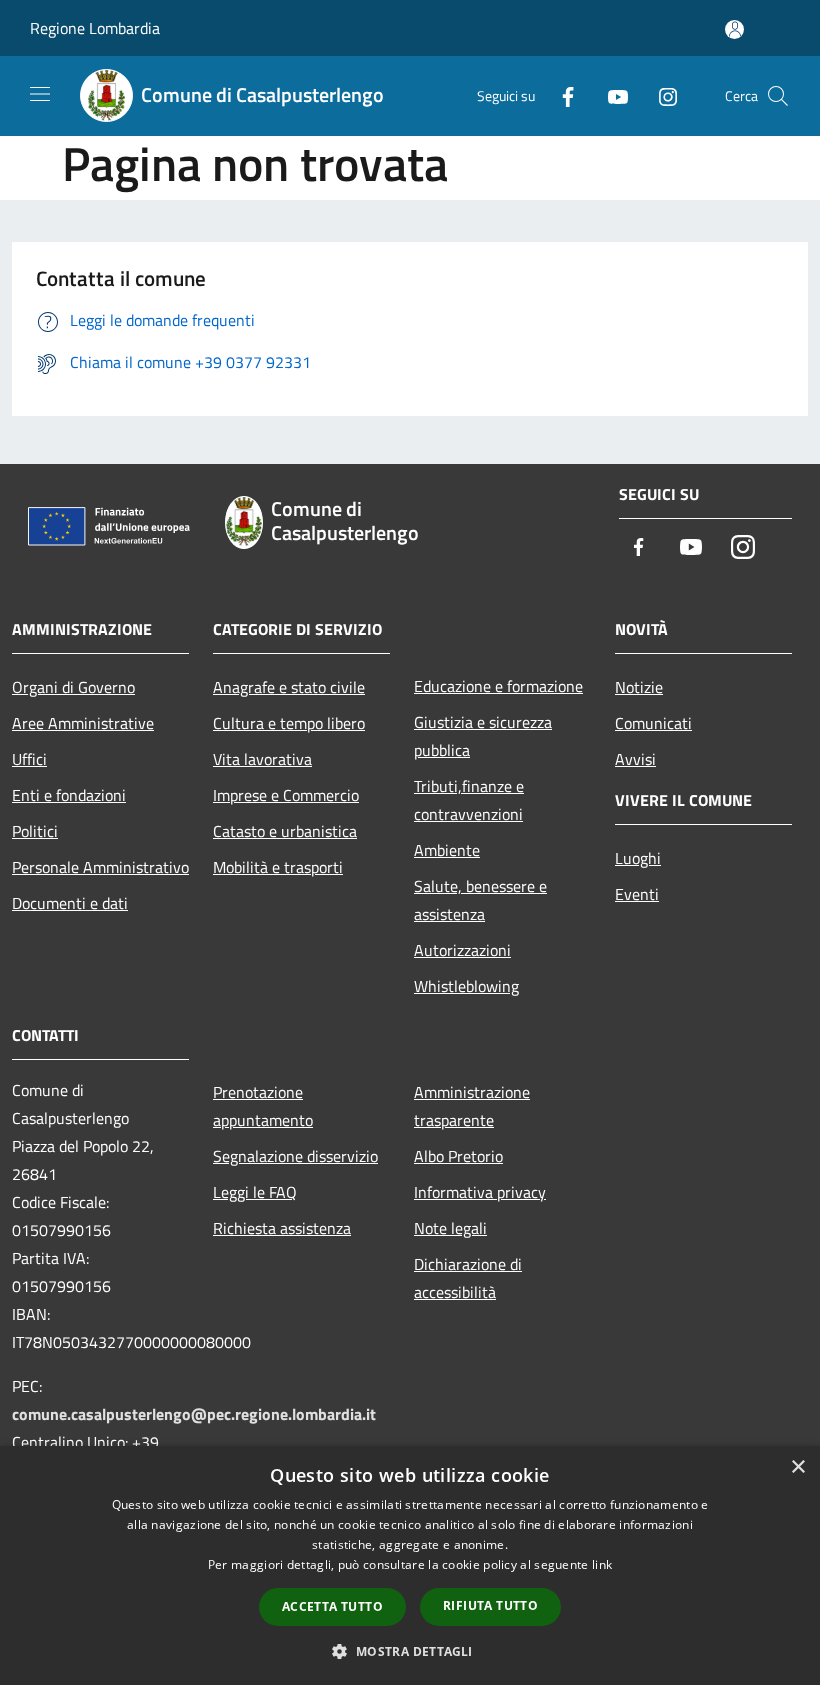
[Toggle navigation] (40, 94)
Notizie (639, 687)
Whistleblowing (466, 986)
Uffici (29, 759)
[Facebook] (560, 95)
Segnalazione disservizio (295, 1156)
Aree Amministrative (83, 723)
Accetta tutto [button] (332, 1606)
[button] (409, 1651)
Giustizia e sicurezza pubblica (483, 736)
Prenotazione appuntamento (263, 1106)
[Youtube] (610, 95)
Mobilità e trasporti (278, 867)
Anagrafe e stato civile (289, 687)
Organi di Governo (73, 687)
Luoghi (638, 858)
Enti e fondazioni (69, 795)
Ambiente (447, 850)
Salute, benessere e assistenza (480, 900)
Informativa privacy (480, 1192)
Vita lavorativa (262, 759)
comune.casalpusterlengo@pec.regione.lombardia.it (194, 1414)
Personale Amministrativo (100, 867)
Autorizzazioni (462, 950)
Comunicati (653, 723)
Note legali (450, 1228)
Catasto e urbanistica (285, 831)
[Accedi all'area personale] (734, 29)
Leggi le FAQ (255, 1192)
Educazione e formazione (498, 686)
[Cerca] (778, 96)
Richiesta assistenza (282, 1228)
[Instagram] (660, 95)
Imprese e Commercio (286, 795)
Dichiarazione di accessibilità (468, 1278)
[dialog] (410, 1565)
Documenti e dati (70, 903)
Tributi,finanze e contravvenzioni (469, 800)
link (602, 1564)
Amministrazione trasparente (472, 1106)
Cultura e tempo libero (289, 723)
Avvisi (635, 759)
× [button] (797, 1467)
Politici (35, 831)
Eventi (637, 894)
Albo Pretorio (458, 1156)
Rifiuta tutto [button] (490, 1605)
